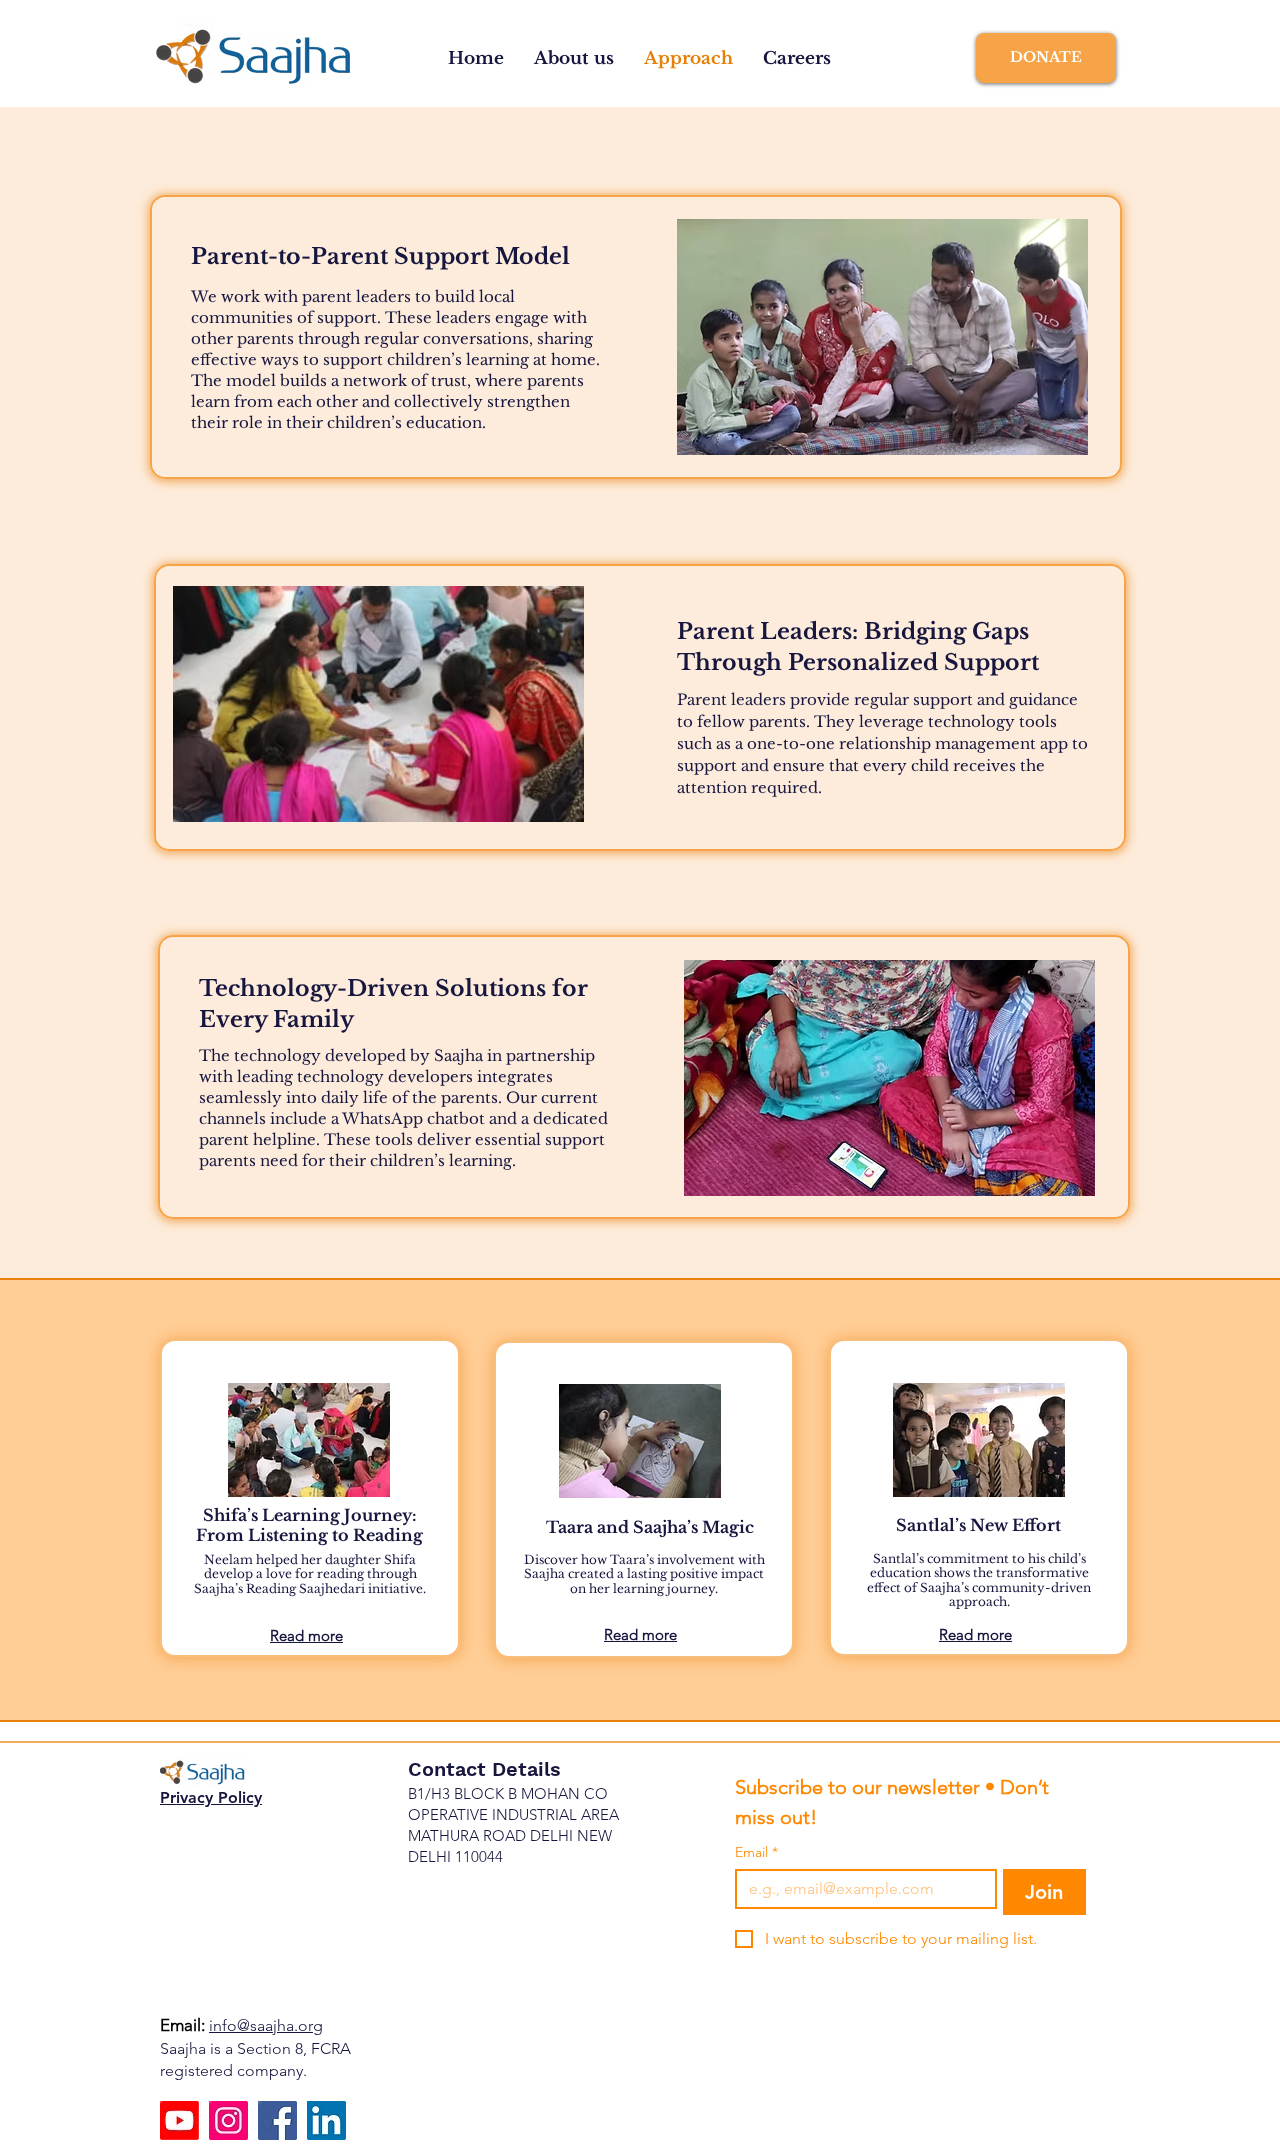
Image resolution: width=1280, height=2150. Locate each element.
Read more (640, 1634)
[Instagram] (228, 2120)
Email (756, 1852)
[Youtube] (179, 2120)
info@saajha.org (266, 2025)
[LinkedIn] (326, 2120)
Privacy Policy (211, 1797)
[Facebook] (277, 2120)
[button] (574, 58)
